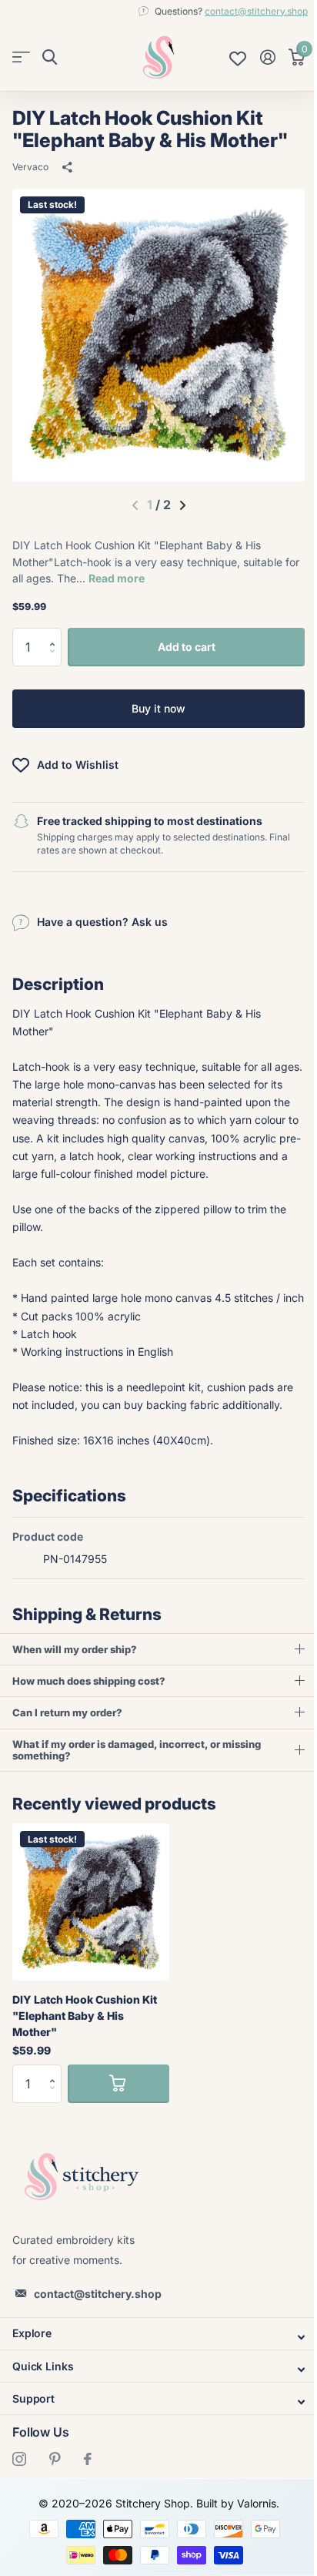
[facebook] (88, 2494)
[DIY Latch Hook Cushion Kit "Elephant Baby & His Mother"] (91, 1937)
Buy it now (158, 708)
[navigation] (183, 505)
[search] (50, 57)
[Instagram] (19, 2494)
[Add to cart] (118, 2119)
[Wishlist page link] (238, 57)
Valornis (250, 2539)
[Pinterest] (55, 2494)
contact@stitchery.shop (256, 11)
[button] (56, 634)
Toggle (153, 2373)
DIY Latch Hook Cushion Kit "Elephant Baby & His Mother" (85, 2051)
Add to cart (187, 647)
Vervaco (30, 167)
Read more (117, 578)
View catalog (21, 57)
